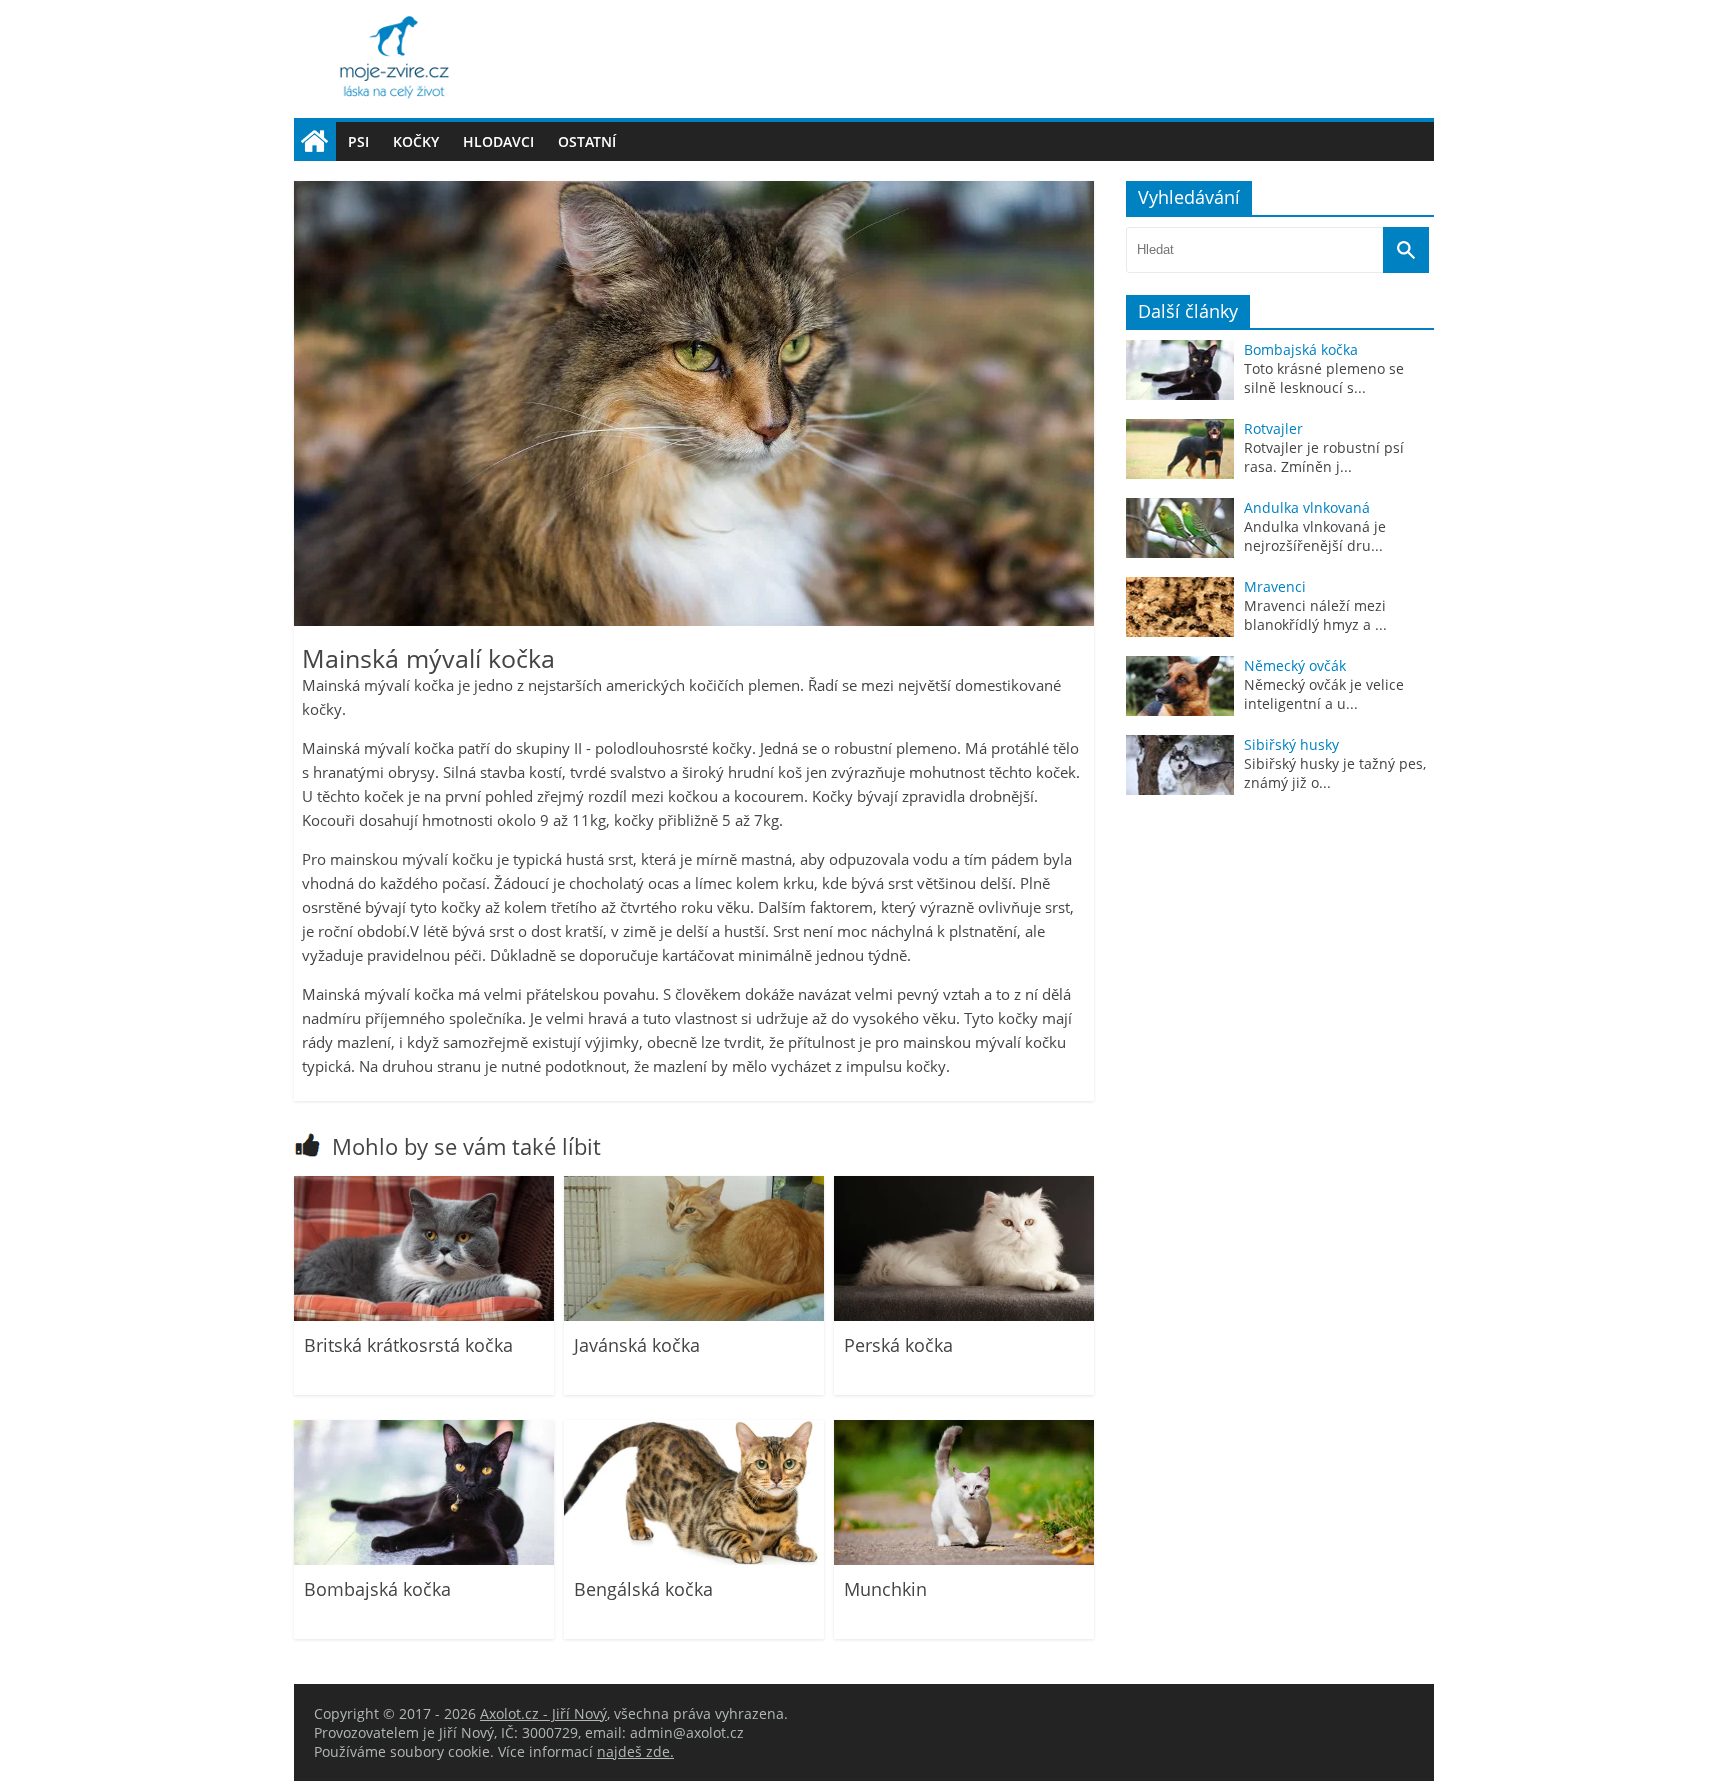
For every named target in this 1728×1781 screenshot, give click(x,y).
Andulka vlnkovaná (1307, 507)
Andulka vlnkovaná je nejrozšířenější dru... (1315, 536)
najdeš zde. (635, 1751)
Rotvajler (1273, 428)
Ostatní (587, 141)
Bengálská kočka (643, 1589)
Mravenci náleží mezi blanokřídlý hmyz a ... (1315, 615)
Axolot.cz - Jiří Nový (543, 1713)
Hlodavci (498, 141)
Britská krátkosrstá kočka (408, 1345)
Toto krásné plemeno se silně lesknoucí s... (1324, 378)
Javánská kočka (637, 1345)
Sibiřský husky (1291, 744)
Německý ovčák (1295, 665)
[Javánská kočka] (694, 1315)
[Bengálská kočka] (694, 1559)
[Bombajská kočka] (424, 1559)
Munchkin (885, 1589)
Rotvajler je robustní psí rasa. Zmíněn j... (1324, 457)
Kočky (416, 141)
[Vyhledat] (1406, 250)
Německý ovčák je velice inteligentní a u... (1324, 694)
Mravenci (1275, 586)
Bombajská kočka (377, 1589)
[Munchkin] (964, 1559)
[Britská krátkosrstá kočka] (424, 1315)
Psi (358, 141)
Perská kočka (898, 1345)
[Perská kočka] (964, 1315)
